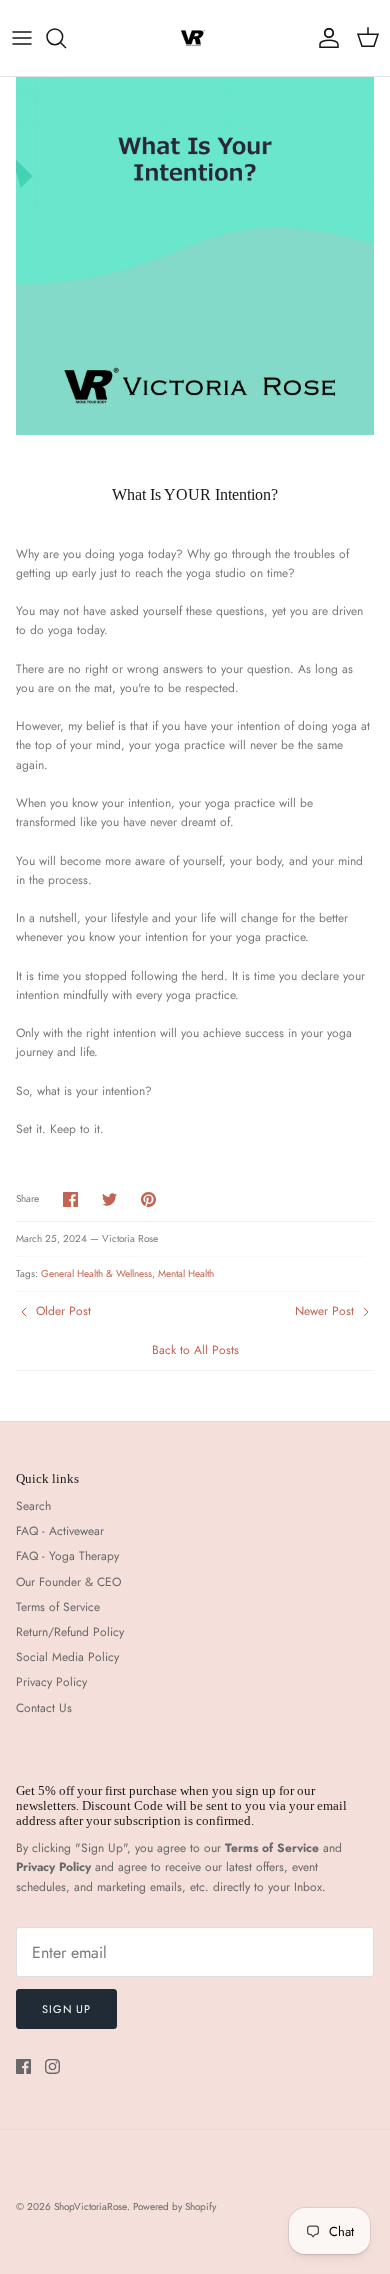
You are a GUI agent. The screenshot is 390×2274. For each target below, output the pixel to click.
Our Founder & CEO (68, 1582)
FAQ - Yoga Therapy (67, 1556)
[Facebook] (23, 2066)
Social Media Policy (67, 1657)
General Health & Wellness (96, 1273)
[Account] (324, 38)
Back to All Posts (195, 1350)
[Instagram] (52, 2066)
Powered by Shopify (174, 2206)
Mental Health (186, 1273)
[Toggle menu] (22, 38)
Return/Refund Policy (70, 1632)
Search (33, 1506)
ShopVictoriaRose (90, 2206)
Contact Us (44, 1708)
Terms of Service (58, 1607)
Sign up (66, 2009)
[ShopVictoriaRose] (195, 38)
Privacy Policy (51, 1682)
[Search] (66, 38)
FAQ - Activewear (60, 1531)
